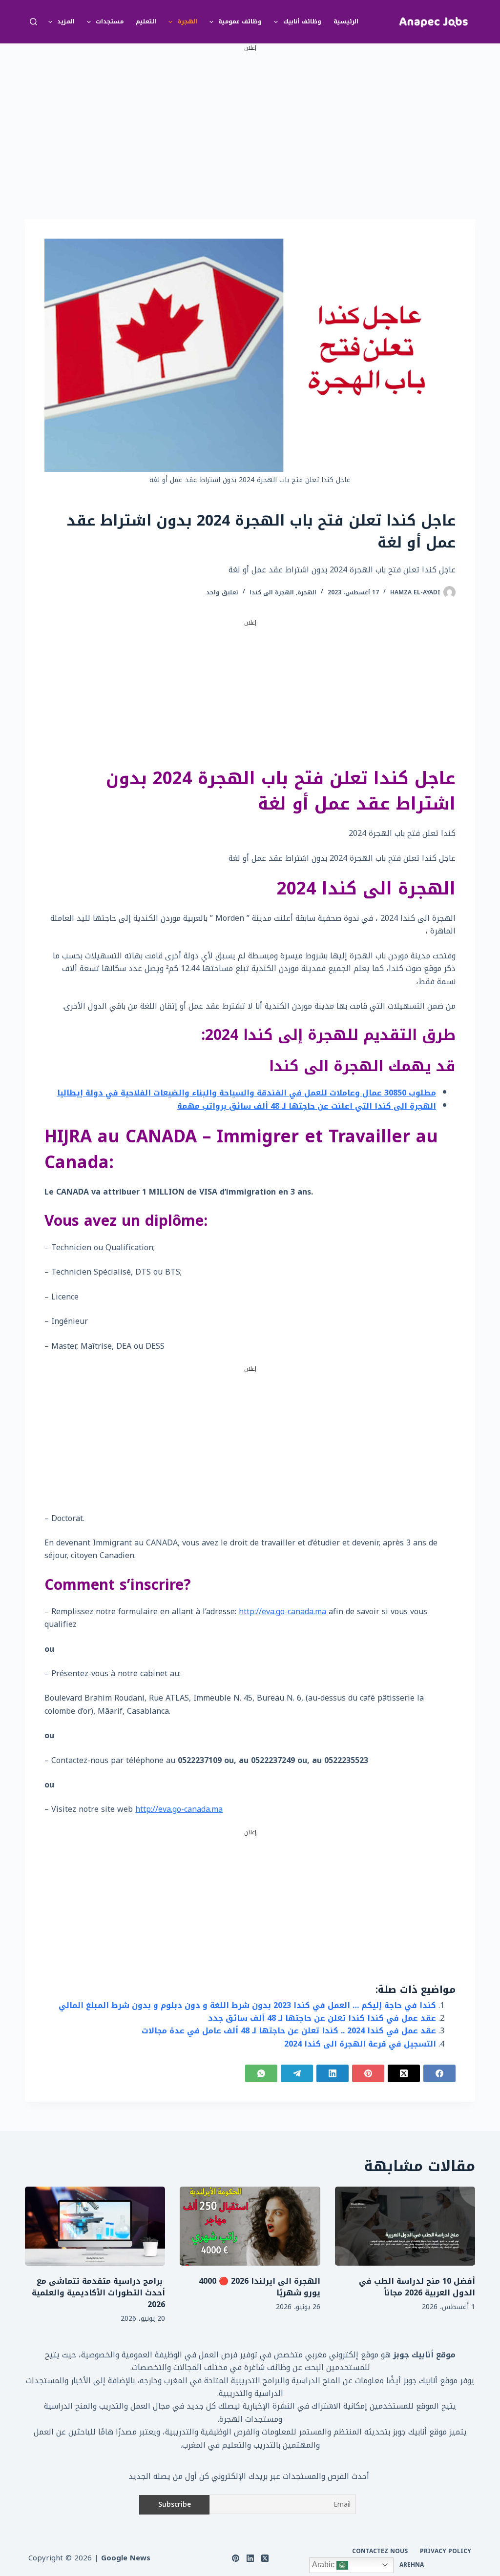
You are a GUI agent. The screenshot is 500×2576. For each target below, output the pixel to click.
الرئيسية (346, 21)
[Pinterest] (368, 2073)
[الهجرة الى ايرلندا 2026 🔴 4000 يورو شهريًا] (250, 2226)
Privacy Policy (446, 2552)
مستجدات (110, 21)
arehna (412, 2565)
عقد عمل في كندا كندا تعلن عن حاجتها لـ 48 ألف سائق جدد (322, 2018)
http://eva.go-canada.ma (282, 1612)
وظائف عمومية (240, 21)
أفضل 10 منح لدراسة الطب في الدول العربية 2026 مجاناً (417, 2287)
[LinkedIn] (333, 2073)
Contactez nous (380, 2552)
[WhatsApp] (261, 2073)
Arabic (324, 2565)
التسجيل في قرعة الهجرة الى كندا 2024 (360, 2044)
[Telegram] (297, 2073)
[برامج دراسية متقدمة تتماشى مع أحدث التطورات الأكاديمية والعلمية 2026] (95, 2226)
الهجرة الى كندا (272, 592)
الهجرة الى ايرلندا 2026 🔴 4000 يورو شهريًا (260, 2287)
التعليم (146, 21)
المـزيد (66, 21)
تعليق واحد (222, 592)
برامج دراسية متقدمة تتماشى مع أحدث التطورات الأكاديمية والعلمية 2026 (98, 2293)
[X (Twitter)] (404, 2073)
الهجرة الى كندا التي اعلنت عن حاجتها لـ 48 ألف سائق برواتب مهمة (307, 1106)
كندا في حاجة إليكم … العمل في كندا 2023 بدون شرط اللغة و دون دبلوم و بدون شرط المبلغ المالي (247, 2005)
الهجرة (187, 21)
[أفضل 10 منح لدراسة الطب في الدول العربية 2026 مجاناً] (405, 2226)
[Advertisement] (250, 122)
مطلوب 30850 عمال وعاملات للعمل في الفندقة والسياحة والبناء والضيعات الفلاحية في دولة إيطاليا (247, 1093)
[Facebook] (439, 2073)
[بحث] (33, 22)
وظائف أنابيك (302, 21)
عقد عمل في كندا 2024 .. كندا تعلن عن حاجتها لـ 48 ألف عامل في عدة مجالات (289, 2031)
